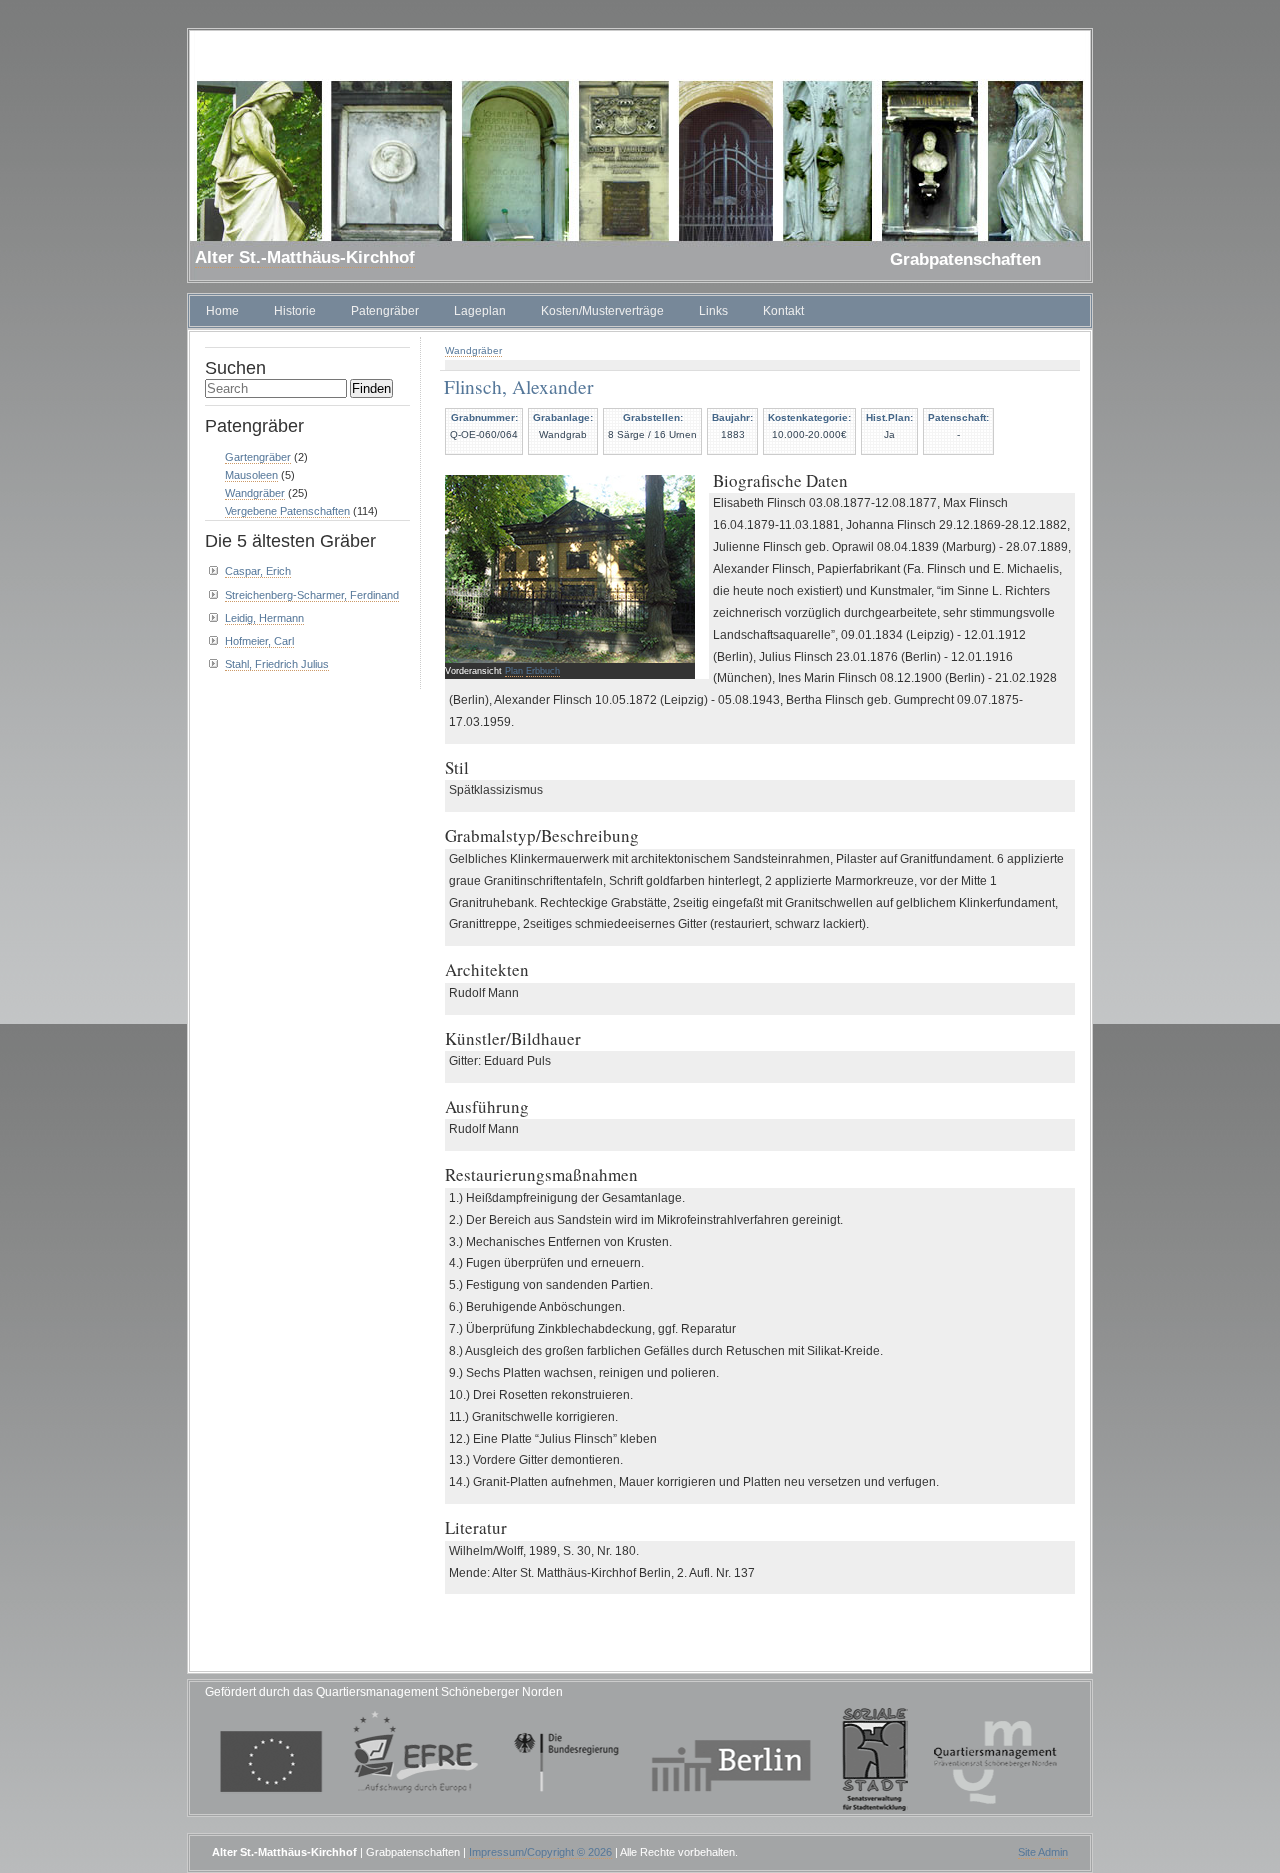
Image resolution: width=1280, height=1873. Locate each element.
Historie (295, 311)
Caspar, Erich (258, 571)
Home (222, 311)
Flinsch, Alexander (518, 386)
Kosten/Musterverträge (602, 311)
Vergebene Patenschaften (287, 511)
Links (713, 311)
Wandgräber (473, 350)
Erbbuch (543, 671)
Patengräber (385, 311)
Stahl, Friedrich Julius (277, 664)
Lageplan (480, 311)
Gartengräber (258, 457)
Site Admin (1043, 1852)
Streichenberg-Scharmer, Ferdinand (312, 595)
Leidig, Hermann (264, 618)
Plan (514, 671)
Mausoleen (251, 475)
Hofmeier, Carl (259, 641)
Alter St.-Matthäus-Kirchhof (305, 257)
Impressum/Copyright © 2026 (540, 1852)
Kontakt (783, 311)
